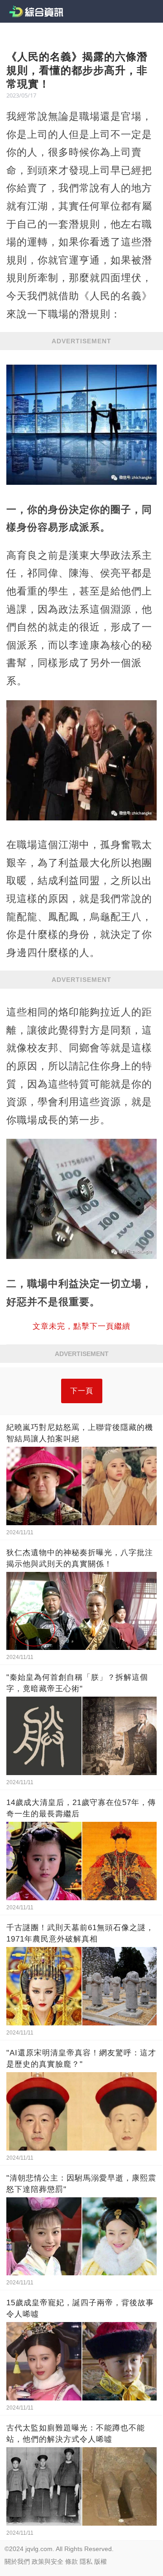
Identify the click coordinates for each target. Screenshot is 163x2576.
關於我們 (17, 2561)
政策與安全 (48, 2561)
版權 (101, 2561)
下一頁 (82, 1391)
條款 (72, 2561)
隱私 (86, 2561)
